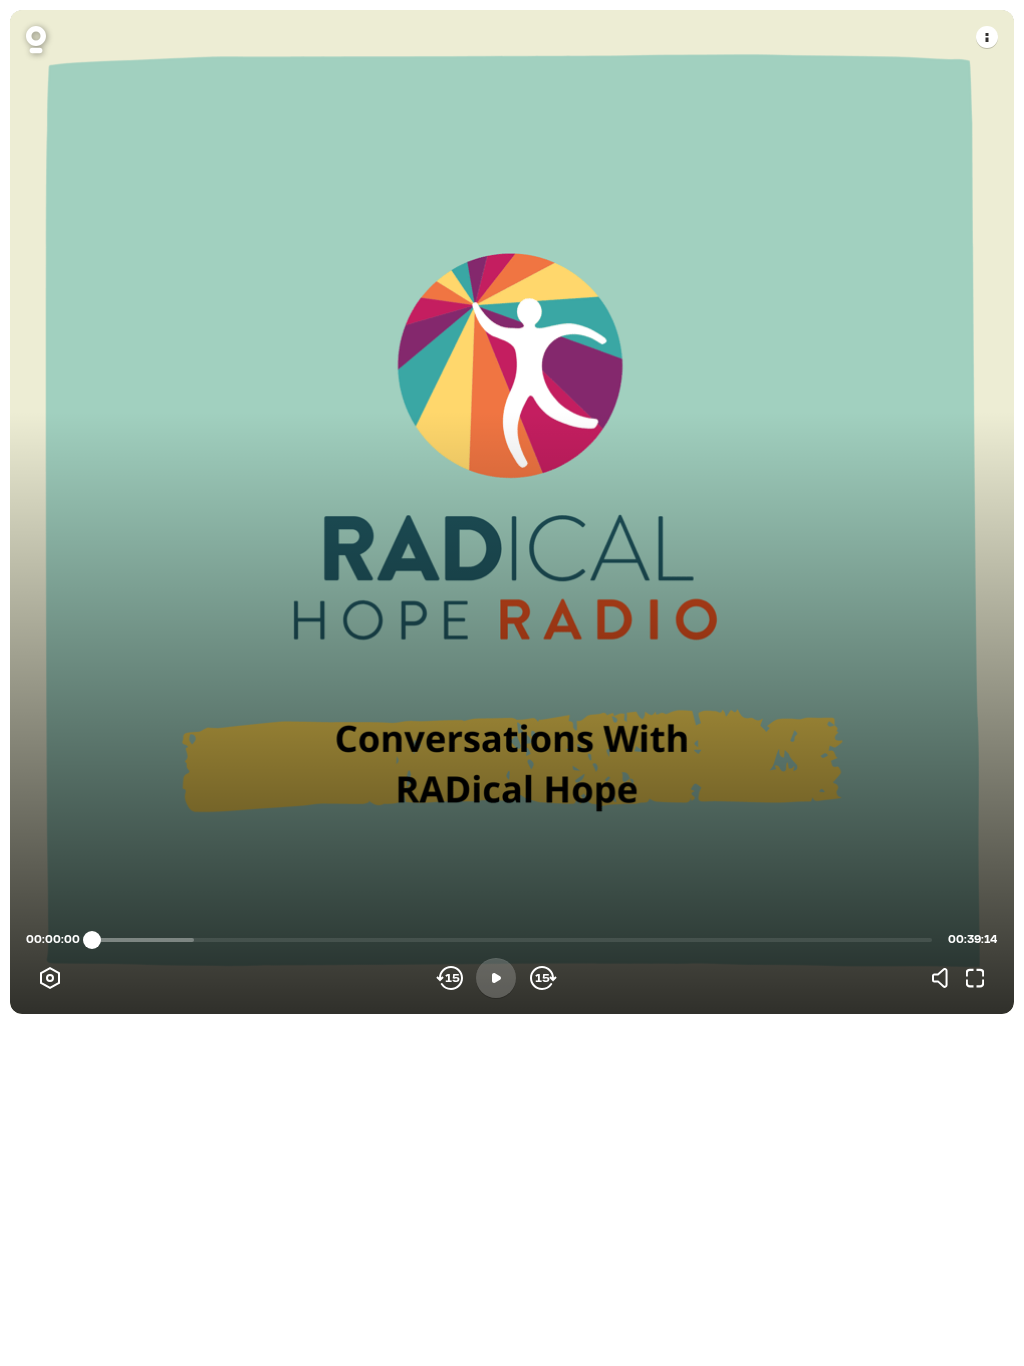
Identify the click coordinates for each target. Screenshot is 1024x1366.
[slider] (92, 940)
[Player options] (50, 978)
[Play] (496, 978)
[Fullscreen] (975, 978)
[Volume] (945, 978)
